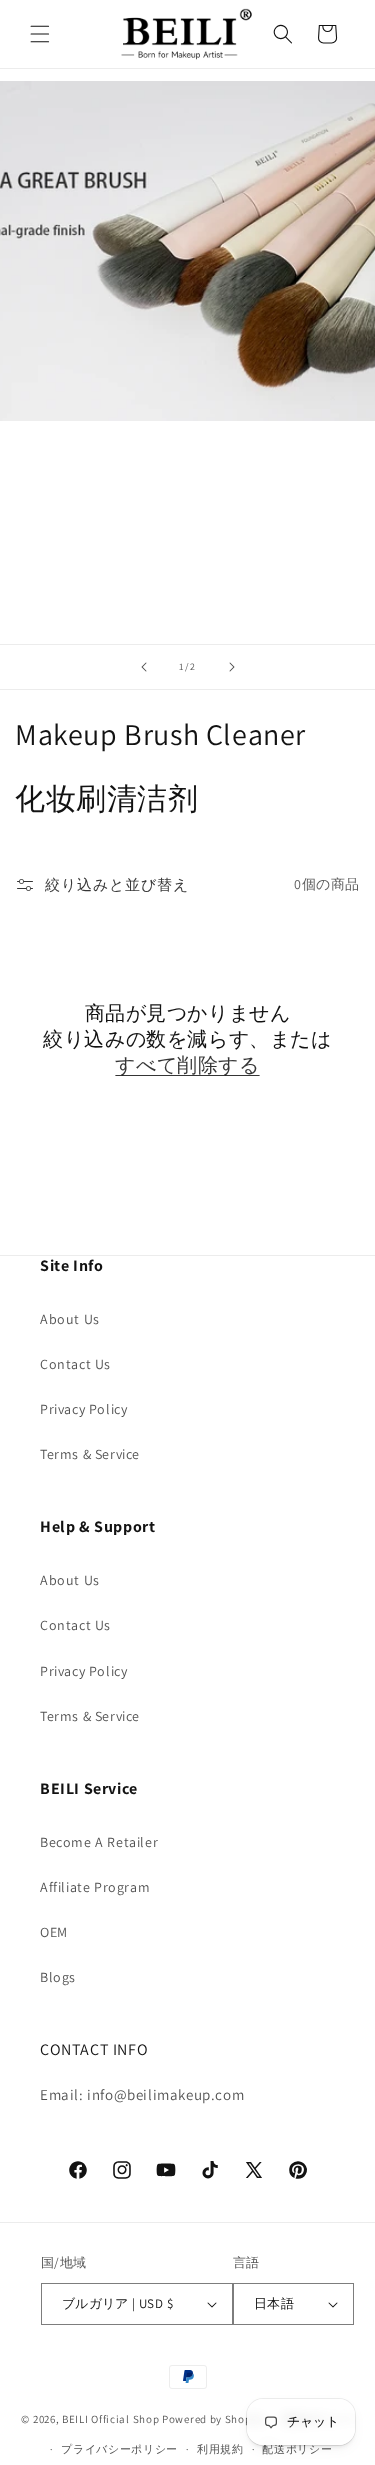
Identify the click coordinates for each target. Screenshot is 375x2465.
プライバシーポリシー (119, 2449)
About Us (70, 1319)
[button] (40, 34)
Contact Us (75, 1364)
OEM (54, 1932)
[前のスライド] (144, 667)
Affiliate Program (95, 1887)
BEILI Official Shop (110, 2419)
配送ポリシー (297, 2449)
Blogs (58, 1977)
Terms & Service (90, 1454)
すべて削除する (187, 1065)
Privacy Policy (83, 1409)
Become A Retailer (99, 1842)
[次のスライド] (232, 667)
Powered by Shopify (213, 2419)
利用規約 (220, 2449)
